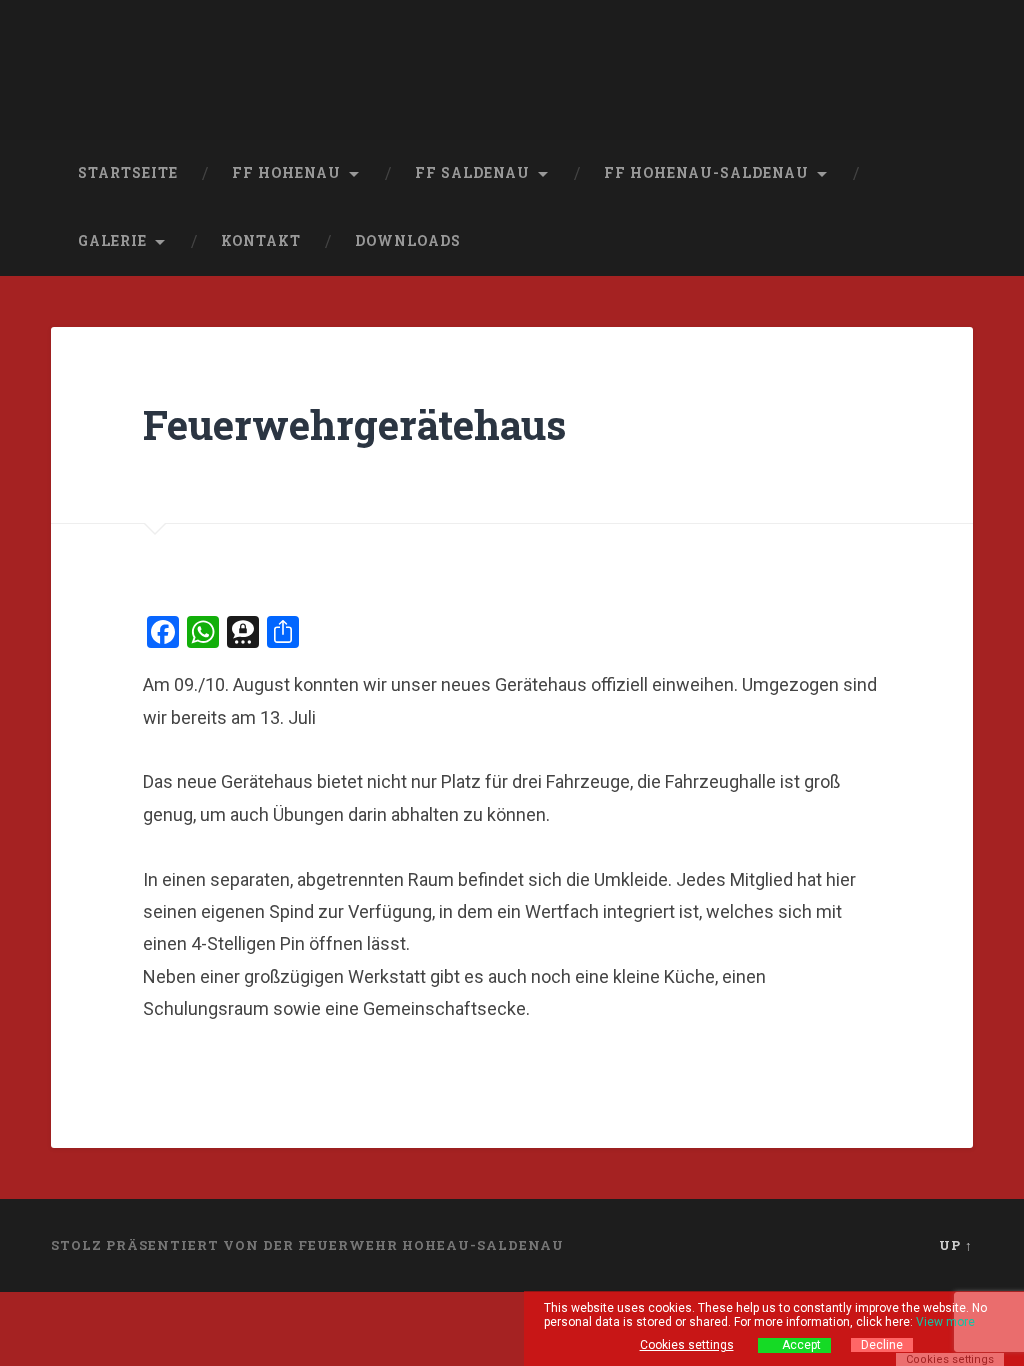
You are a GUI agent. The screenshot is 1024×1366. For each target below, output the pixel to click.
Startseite (128, 173)
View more (945, 1322)
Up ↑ (956, 1245)
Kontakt (261, 241)
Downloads (408, 241)
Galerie (112, 241)
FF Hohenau (286, 173)
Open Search (953, 242)
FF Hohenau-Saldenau (706, 173)
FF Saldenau (472, 173)
